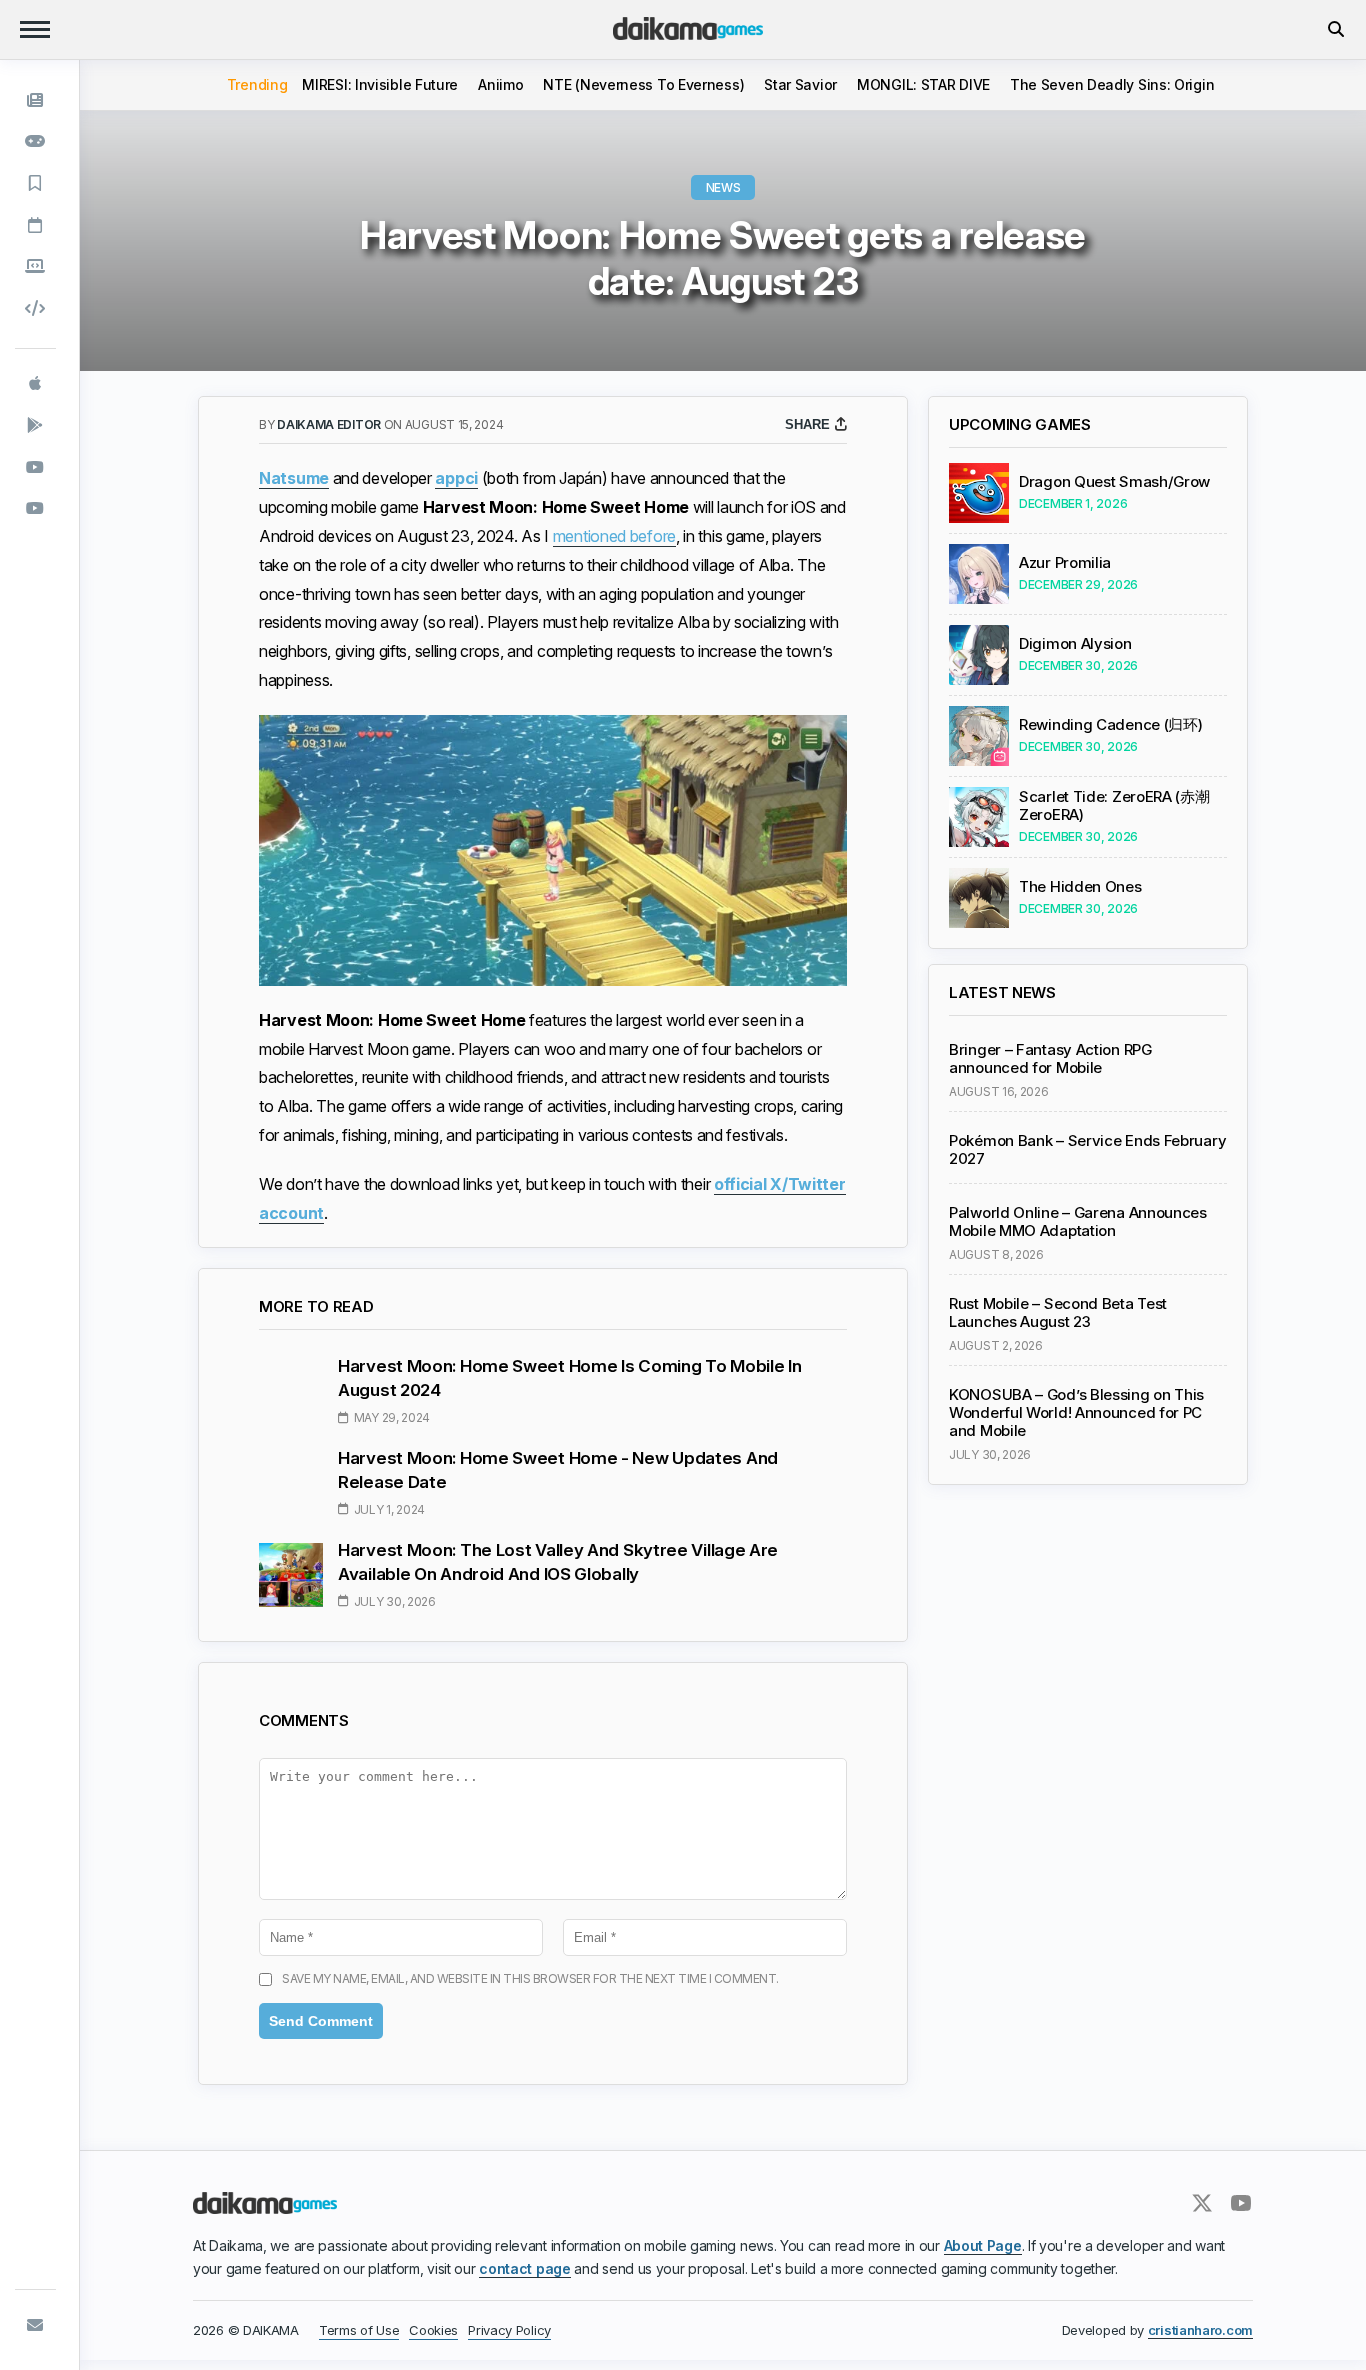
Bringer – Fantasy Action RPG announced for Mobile (1050, 1059)
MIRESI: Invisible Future (380, 84)
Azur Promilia (1065, 563)
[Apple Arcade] (35, 384)
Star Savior (800, 84)
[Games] (35, 142)
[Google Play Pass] (35, 425)
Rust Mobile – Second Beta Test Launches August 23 (1058, 1313)
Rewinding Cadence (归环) (1110, 725)
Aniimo (500, 84)
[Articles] (35, 183)
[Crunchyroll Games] (35, 508)
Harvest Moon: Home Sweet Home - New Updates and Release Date (558, 1470)
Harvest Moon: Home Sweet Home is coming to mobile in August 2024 (569, 1378)
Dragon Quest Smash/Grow (1114, 482)
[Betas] (35, 266)
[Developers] (35, 308)
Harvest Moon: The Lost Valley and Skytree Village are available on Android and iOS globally (558, 1562)
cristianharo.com (1200, 2330)
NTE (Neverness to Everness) (643, 84)
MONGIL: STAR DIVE (923, 84)
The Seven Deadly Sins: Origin (1112, 84)
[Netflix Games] (35, 467)
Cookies (433, 2330)
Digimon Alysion (1075, 644)
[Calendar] (35, 225)
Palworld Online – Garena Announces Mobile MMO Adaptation (1078, 1222)
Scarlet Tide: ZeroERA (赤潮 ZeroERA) (1114, 806)
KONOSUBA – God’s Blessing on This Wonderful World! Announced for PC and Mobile (1076, 1413)
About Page (983, 2245)
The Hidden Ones (1080, 887)
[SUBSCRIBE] (35, 2325)
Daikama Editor (330, 424)
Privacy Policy (509, 2330)
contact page (524, 2268)
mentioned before (614, 536)
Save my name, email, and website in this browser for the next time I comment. (530, 1978)
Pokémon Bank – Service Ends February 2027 (1087, 1150)
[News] (35, 100)
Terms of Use (359, 2330)
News (723, 187)
